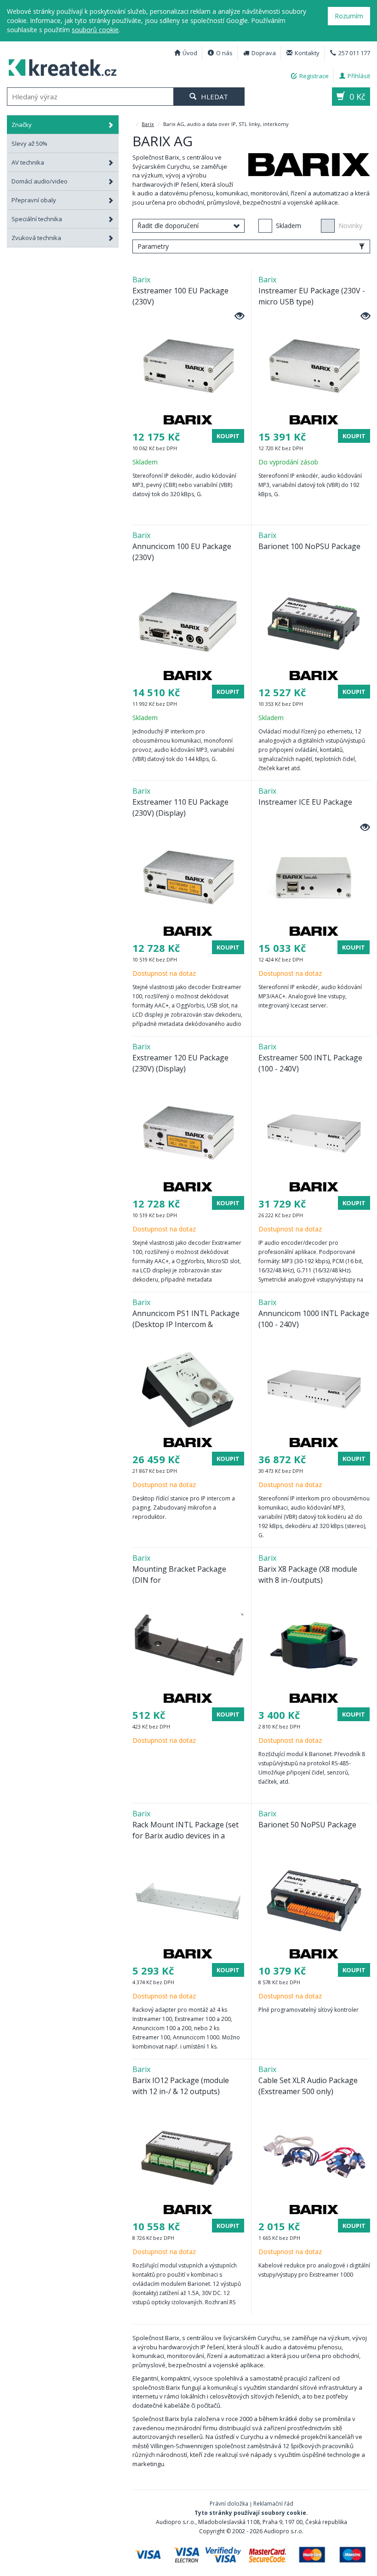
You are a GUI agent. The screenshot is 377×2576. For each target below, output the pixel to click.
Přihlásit (359, 76)
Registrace (314, 76)
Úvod (190, 53)
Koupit (228, 436)
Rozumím (349, 16)
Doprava (264, 53)
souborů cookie (95, 30)
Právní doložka (229, 2504)
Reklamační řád (273, 2504)
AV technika (28, 162)
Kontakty (307, 53)
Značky (22, 125)
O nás (224, 53)
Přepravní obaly (34, 200)
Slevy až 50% (29, 143)
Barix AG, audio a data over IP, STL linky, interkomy (63, 66)
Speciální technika (37, 219)
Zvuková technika (36, 238)
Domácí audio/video (40, 181)
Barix (148, 124)
